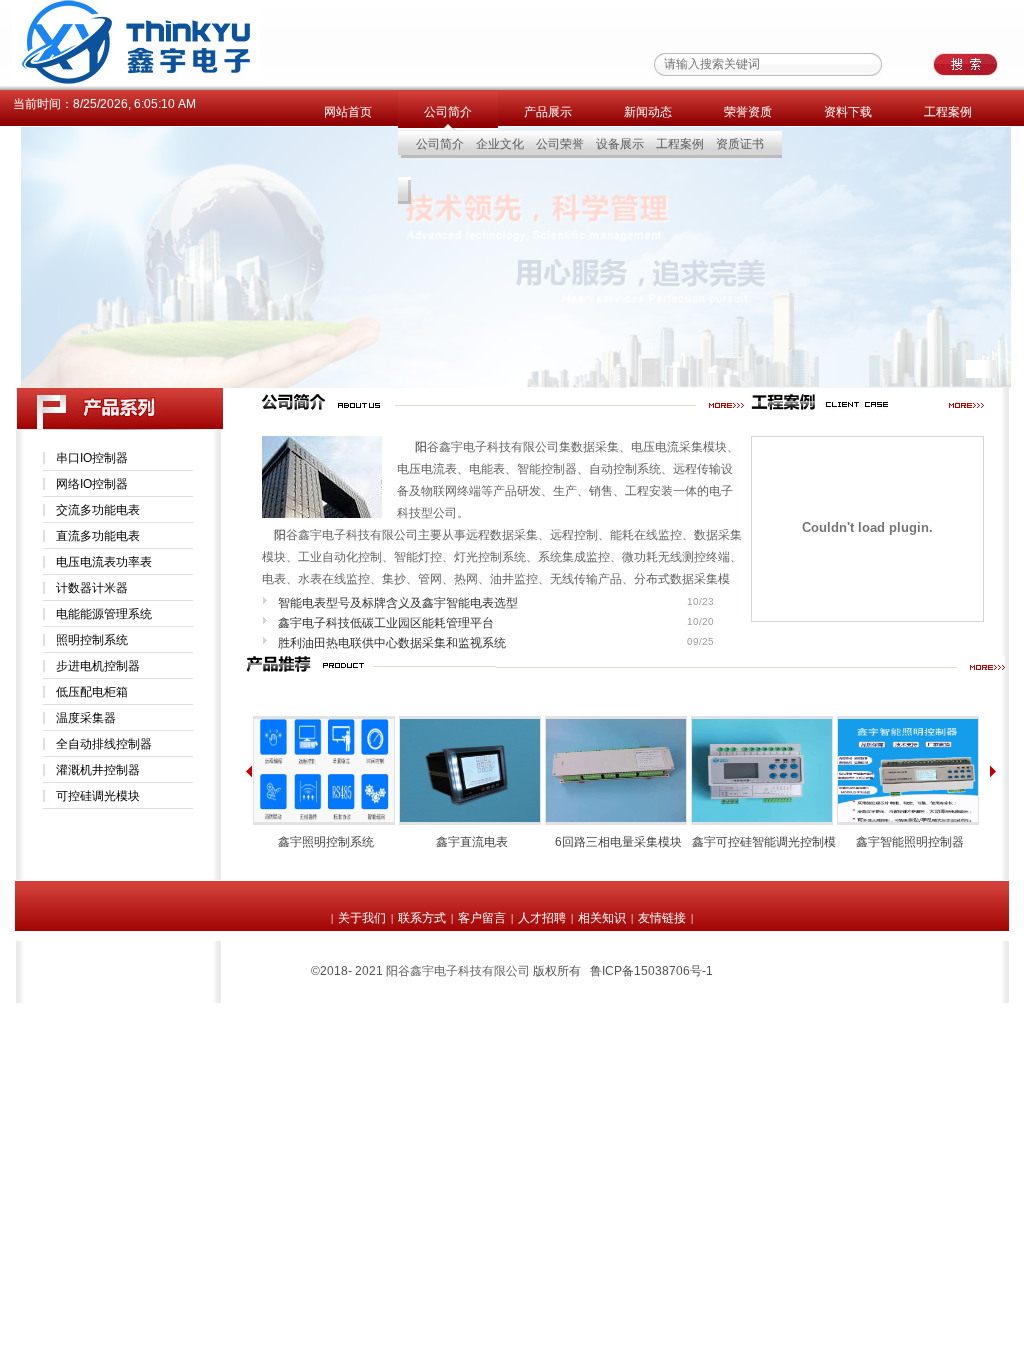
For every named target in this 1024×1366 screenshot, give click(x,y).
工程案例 (948, 112)
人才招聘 (542, 918)
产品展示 (548, 112)
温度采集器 (86, 718)
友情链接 (662, 918)
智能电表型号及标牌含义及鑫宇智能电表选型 (398, 603)
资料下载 (848, 112)
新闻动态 (648, 112)
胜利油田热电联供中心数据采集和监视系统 (392, 643)
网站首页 (348, 112)
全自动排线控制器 (104, 744)
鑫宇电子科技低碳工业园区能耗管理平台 (386, 623)
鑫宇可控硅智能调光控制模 (764, 842)
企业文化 (500, 144)
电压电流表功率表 (104, 562)
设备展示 (620, 144)
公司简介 (448, 112)
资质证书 (740, 144)
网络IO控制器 (92, 484)
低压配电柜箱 (92, 692)
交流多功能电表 (98, 510)
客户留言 (482, 918)
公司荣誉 (560, 144)
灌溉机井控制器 (98, 770)
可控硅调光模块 (98, 796)
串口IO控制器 (92, 458)
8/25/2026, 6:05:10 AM (134, 104)
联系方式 (422, 918)
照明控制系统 (92, 640)
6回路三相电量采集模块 (618, 842)
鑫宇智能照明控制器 (910, 842)
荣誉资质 (748, 112)
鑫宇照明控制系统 (326, 842)
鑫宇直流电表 (472, 842)
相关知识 (602, 918)
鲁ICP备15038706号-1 (651, 971)
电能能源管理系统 (104, 614)
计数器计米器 (92, 588)
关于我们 (362, 918)
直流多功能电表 (98, 536)
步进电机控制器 (98, 666)
